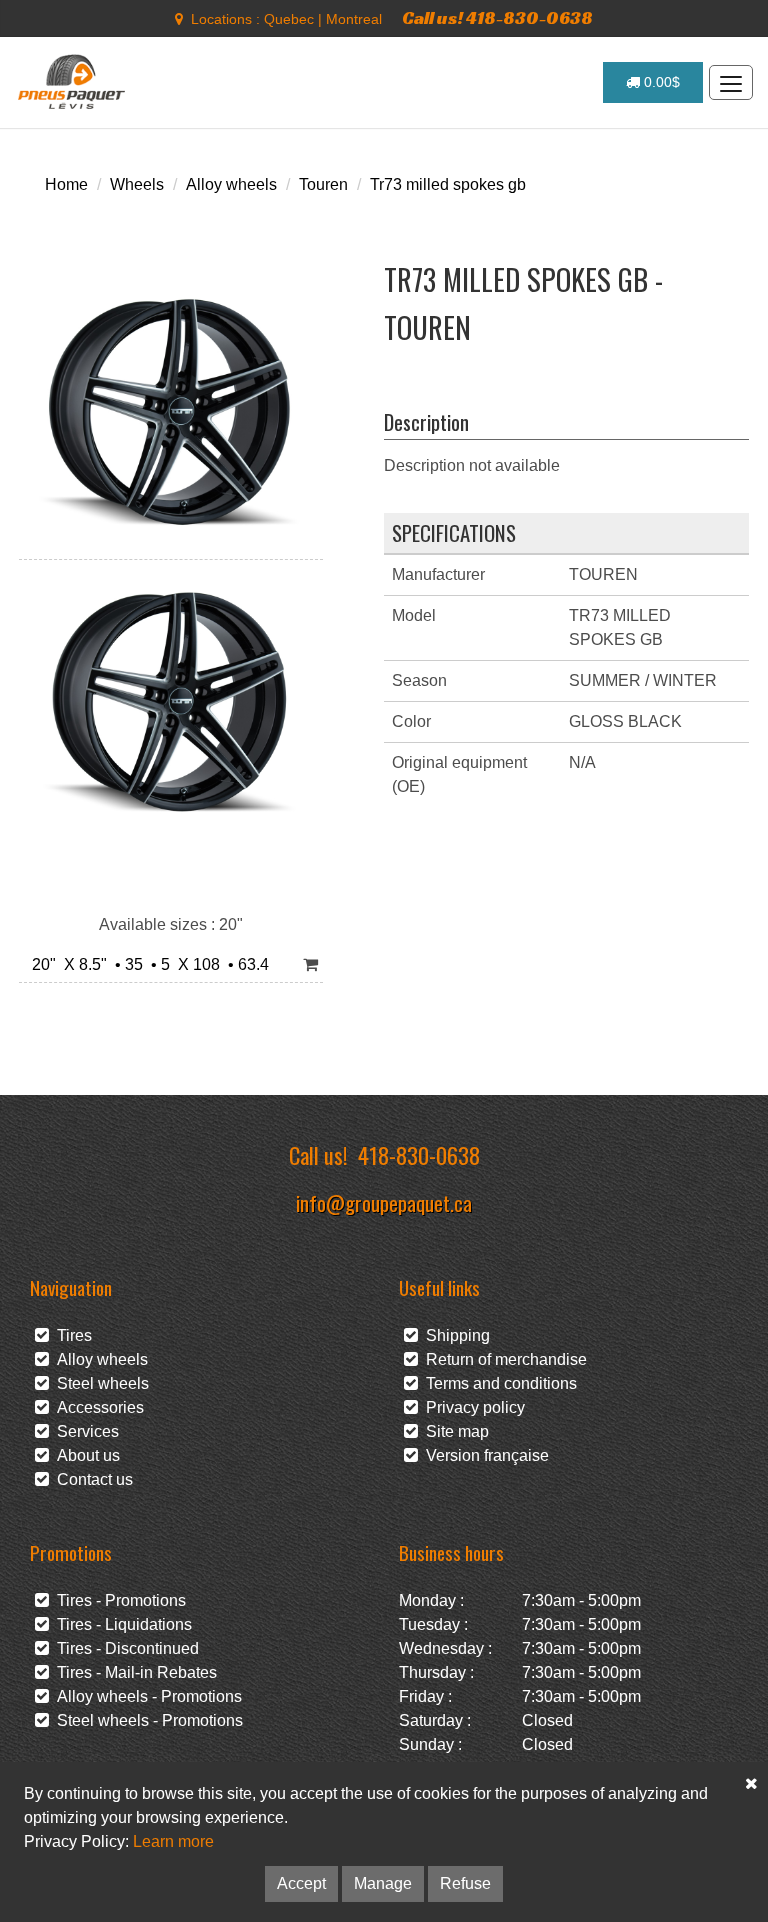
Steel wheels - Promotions (146, 1720)
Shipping (454, 1335)
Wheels (137, 184)
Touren (323, 184)
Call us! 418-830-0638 (497, 17)
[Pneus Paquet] (73, 82)
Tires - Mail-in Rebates (133, 1672)
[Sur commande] (310, 965)
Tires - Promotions (117, 1600)
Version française (483, 1455)
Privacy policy (471, 1407)
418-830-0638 (419, 1154)
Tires (70, 1335)
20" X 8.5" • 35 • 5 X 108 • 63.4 (146, 964)
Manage (383, 1883)
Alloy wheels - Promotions (145, 1696)
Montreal (354, 19)
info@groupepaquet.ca (384, 1202)
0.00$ (660, 82)
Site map (453, 1431)
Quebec (289, 19)
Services (84, 1431)
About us (84, 1455)
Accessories (96, 1407)
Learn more (173, 1841)
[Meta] (179, 19)
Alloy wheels (231, 184)
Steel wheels (99, 1383)
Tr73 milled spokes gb (448, 184)
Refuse (465, 1883)
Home (66, 184)
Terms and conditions (497, 1383)
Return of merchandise (502, 1359)
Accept (301, 1883)
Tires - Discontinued (124, 1648)
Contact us (91, 1479)
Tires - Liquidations (120, 1624)
